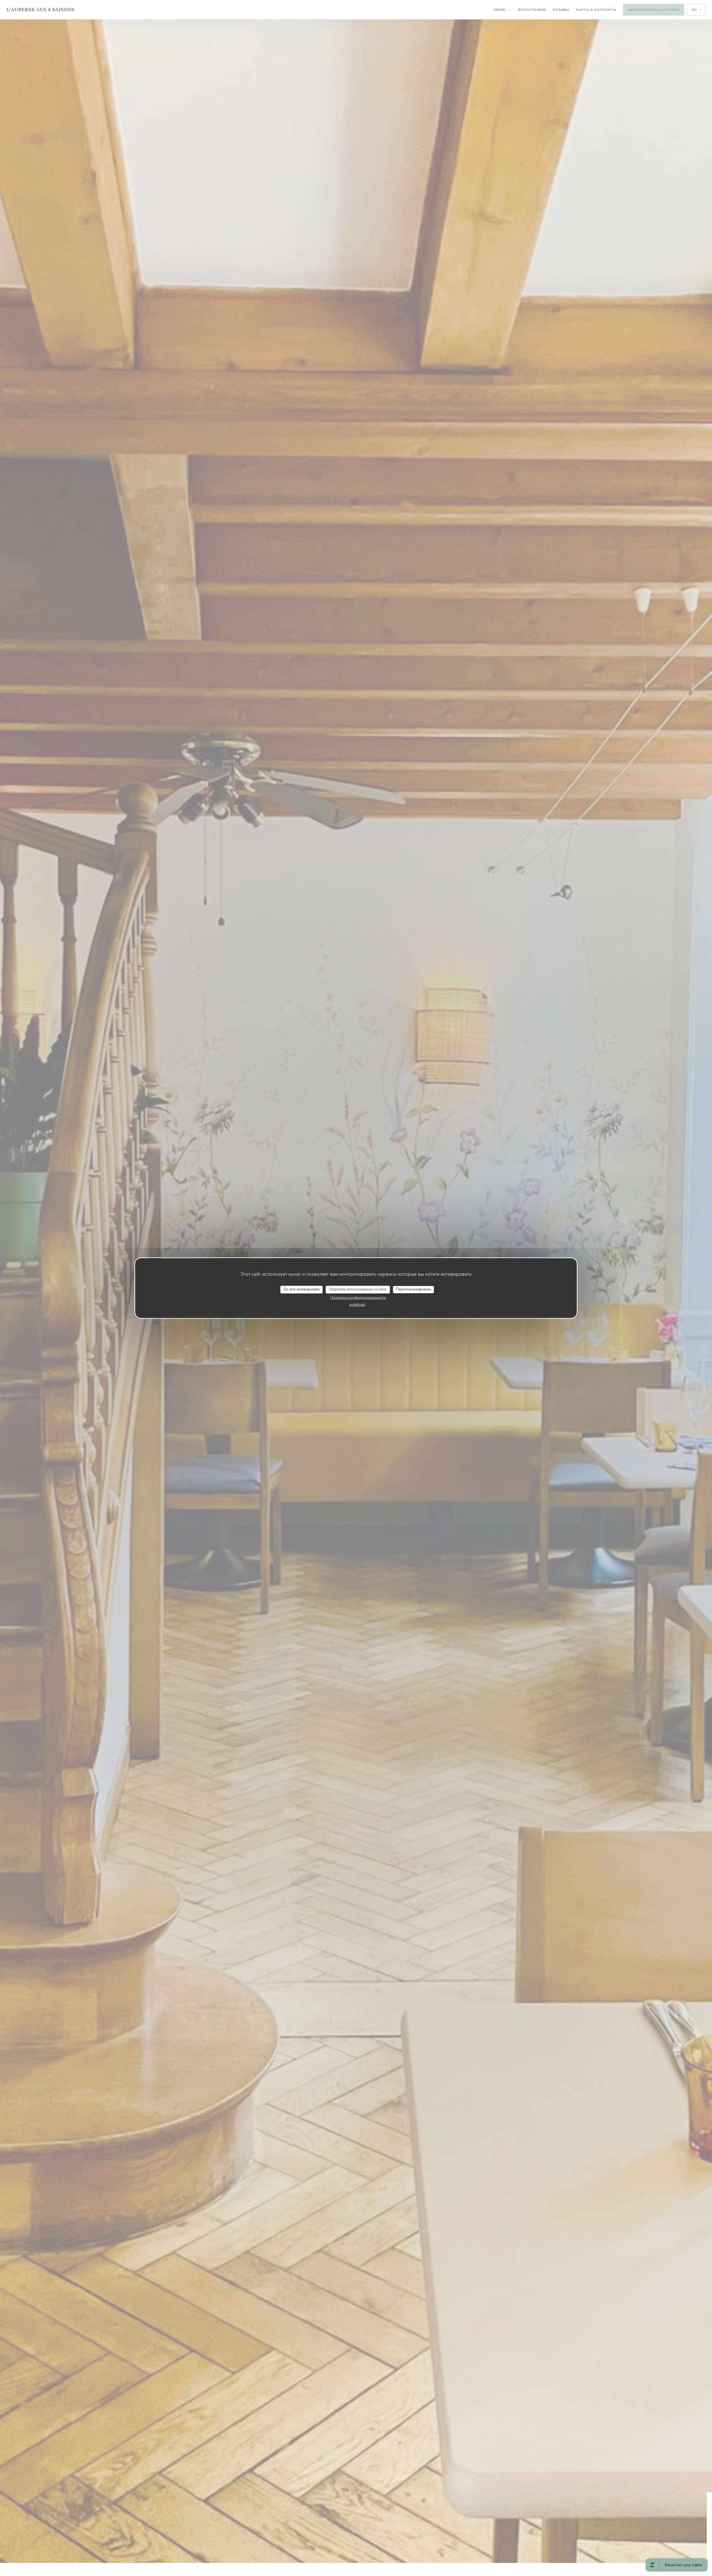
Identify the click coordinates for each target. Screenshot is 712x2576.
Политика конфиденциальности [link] (358, 1297)
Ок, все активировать (301, 1289)
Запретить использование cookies (358, 1289)
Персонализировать (413, 1289)
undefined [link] (357, 1304)
